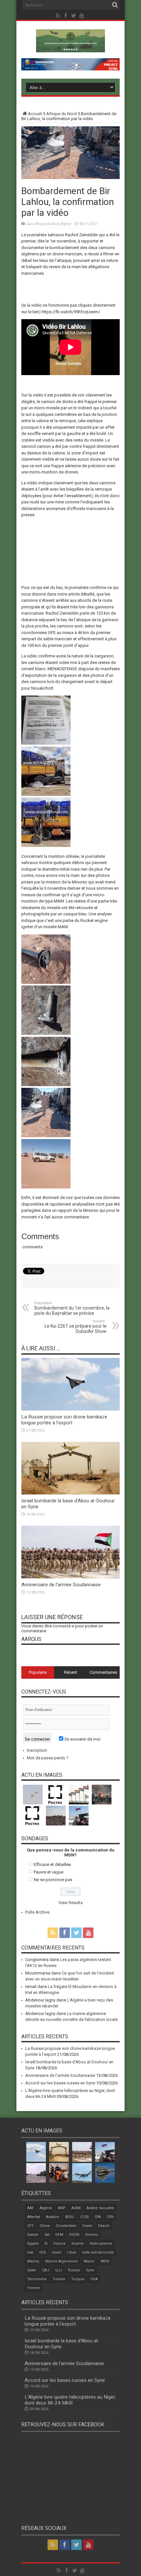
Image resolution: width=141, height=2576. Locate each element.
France (60, 2244)
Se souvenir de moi (82, 1739)
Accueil (35, 114)
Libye (72, 2252)
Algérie (66, 224)
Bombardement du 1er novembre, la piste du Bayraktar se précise (72, 1308)
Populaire (38, 1672)
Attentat (34, 2217)
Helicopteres (101, 2244)
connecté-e (63, 1626)
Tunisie (59, 2279)
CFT (30, 2226)
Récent (70, 1672)
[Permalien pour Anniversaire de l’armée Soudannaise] (70, 1577)
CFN (110, 2217)
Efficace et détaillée (52, 1864)
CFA (98, 2217)
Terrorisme (37, 2279)
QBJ (46, 2270)
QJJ (59, 2270)
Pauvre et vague (49, 1872)
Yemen (34, 2288)
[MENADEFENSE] (70, 47)
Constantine (66, 2226)
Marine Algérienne (61, 2261)
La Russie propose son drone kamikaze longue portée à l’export (64, 1420)
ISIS (43, 2252)
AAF (30, 2208)
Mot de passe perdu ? (48, 1758)
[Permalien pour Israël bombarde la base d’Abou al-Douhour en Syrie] (70, 1493)
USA (94, 2279)
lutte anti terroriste (98, 2252)
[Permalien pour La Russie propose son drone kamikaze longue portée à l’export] (70, 1409)
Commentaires (103, 1672)
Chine (45, 2226)
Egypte (33, 2244)
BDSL (70, 2217)
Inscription (37, 1750)
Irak (30, 2252)
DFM (59, 2235)
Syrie (90, 2270)
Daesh (33, 2235)
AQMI (76, 2208)
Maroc (89, 2261)
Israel (57, 2252)
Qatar (32, 2270)
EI (46, 2244)
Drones (92, 2235)
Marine (33, 2261)
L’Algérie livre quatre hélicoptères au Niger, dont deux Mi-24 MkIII (70, 2400)
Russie (74, 2270)
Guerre (78, 2244)
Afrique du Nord (61, 114)
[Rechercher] (115, 5)
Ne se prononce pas (53, 1880)
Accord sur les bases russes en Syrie (60, 2083)
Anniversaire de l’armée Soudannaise (61, 1585)
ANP (62, 2208)
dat (47, 2235)
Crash (87, 2226)
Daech (104, 2226)
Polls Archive (37, 1912)
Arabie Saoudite (100, 2208)
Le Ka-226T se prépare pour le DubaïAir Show (76, 1326)
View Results (70, 1903)
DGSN (74, 2235)
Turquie (78, 2279)
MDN (105, 2261)
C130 (84, 2217)
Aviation (53, 2217)
